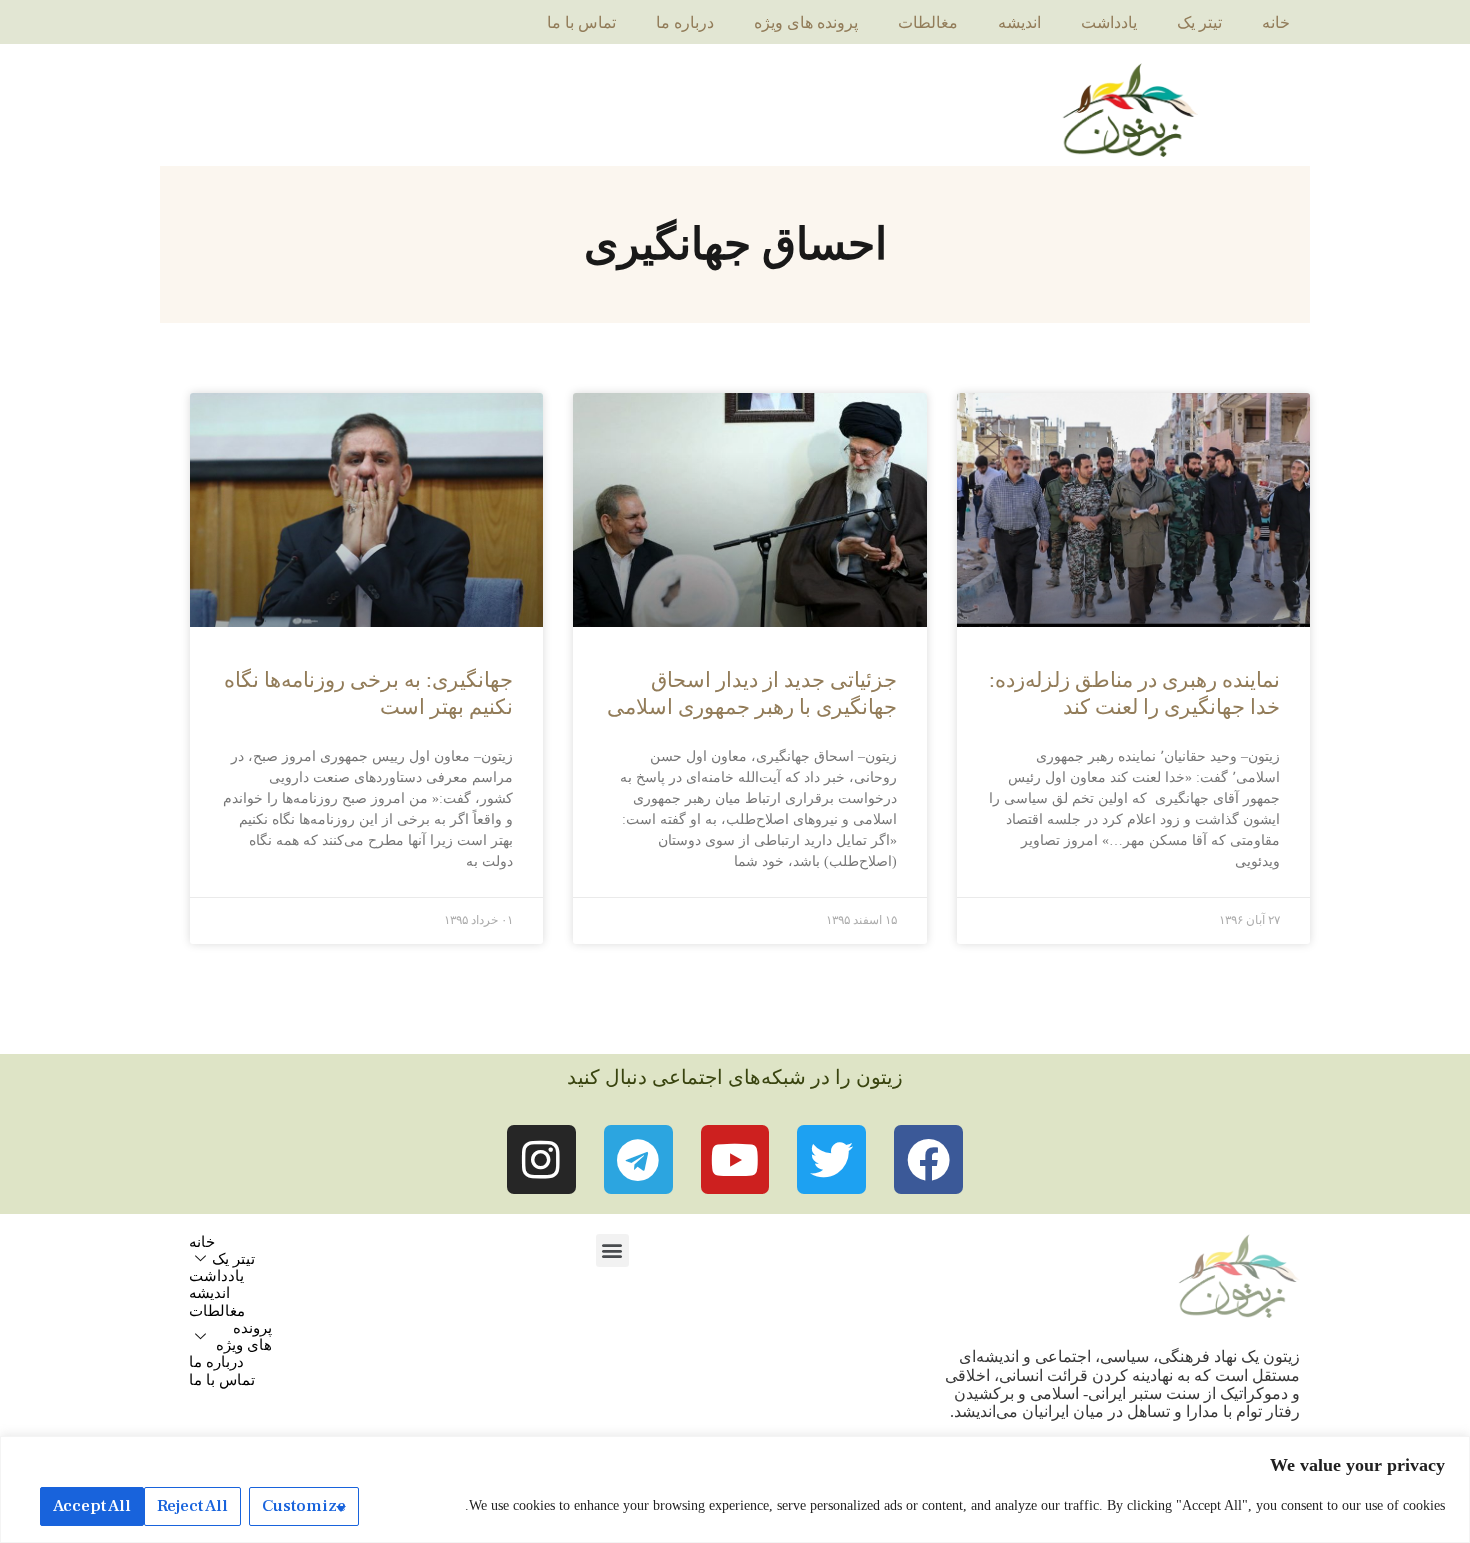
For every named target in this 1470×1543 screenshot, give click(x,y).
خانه (1276, 22)
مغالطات (928, 22)
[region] (735, 1489)
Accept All (92, 1506)
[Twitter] (831, 1159)
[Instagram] (541, 1159)
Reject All (192, 1506)
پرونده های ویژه (806, 22)
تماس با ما (581, 22)
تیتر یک (1199, 22)
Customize (304, 1506)
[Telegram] (638, 1159)
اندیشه (1019, 22)
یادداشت (1109, 22)
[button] (612, 1250)
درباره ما (685, 22)
